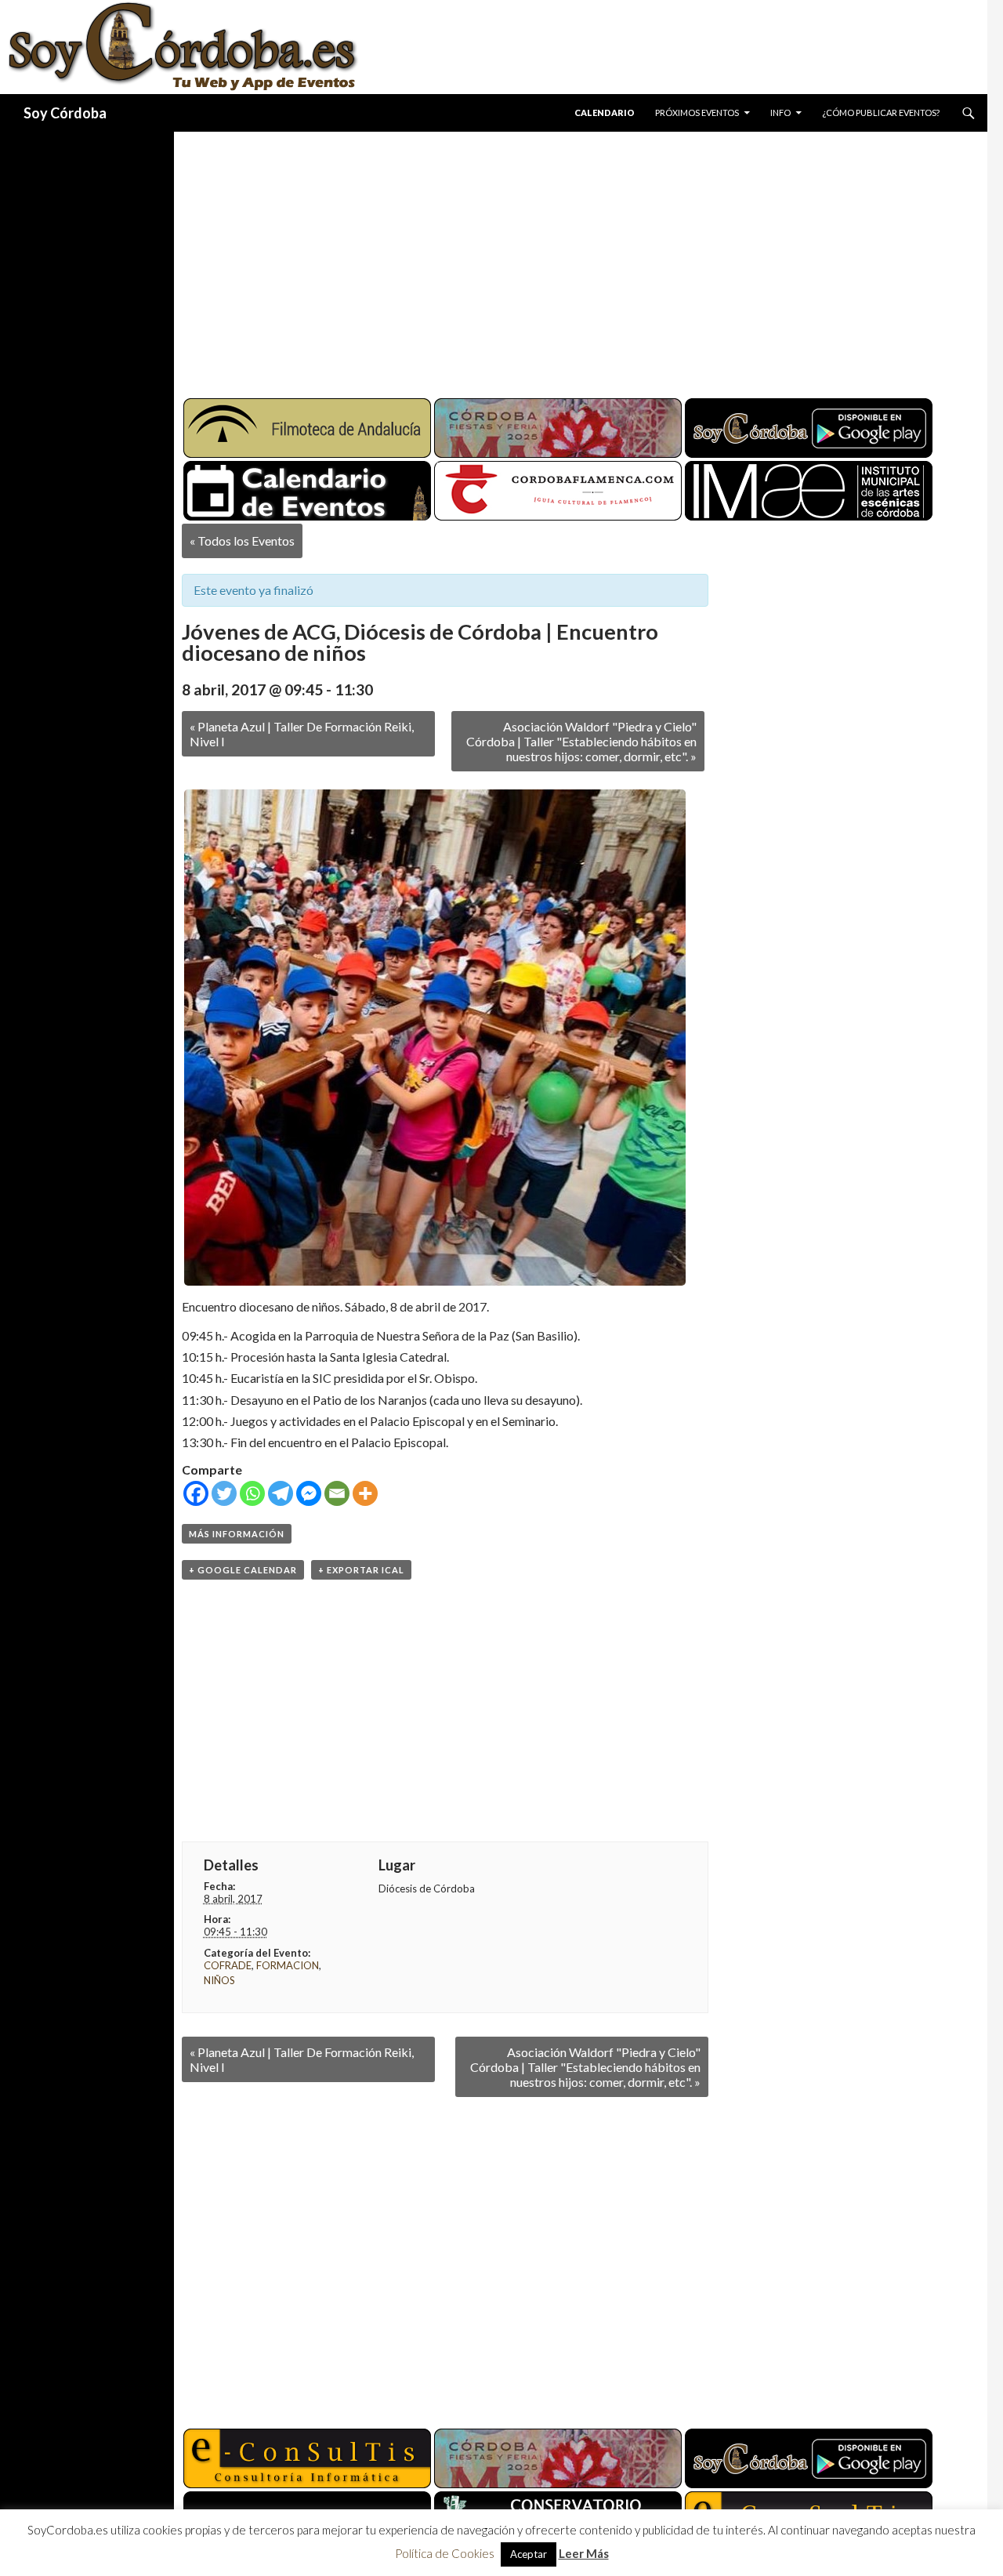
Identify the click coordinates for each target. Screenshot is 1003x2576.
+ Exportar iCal (361, 1570)
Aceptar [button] (529, 2554)
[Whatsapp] (252, 1493)
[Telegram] (281, 1493)
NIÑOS (219, 1980)
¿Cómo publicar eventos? (881, 112)
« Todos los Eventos (242, 541)
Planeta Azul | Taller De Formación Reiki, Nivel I (302, 734)
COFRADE (228, 1965)
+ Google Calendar (243, 1570)
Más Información (237, 1534)
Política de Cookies (445, 2553)
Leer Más (584, 2553)
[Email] (337, 1493)
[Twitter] (224, 1493)
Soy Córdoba (65, 113)
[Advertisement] (566, 259)
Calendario (605, 112)
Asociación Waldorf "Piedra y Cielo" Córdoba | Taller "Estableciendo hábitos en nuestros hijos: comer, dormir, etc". (581, 741)
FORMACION (288, 1965)
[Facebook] (196, 1493)
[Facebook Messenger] (309, 1493)
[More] (365, 1493)
